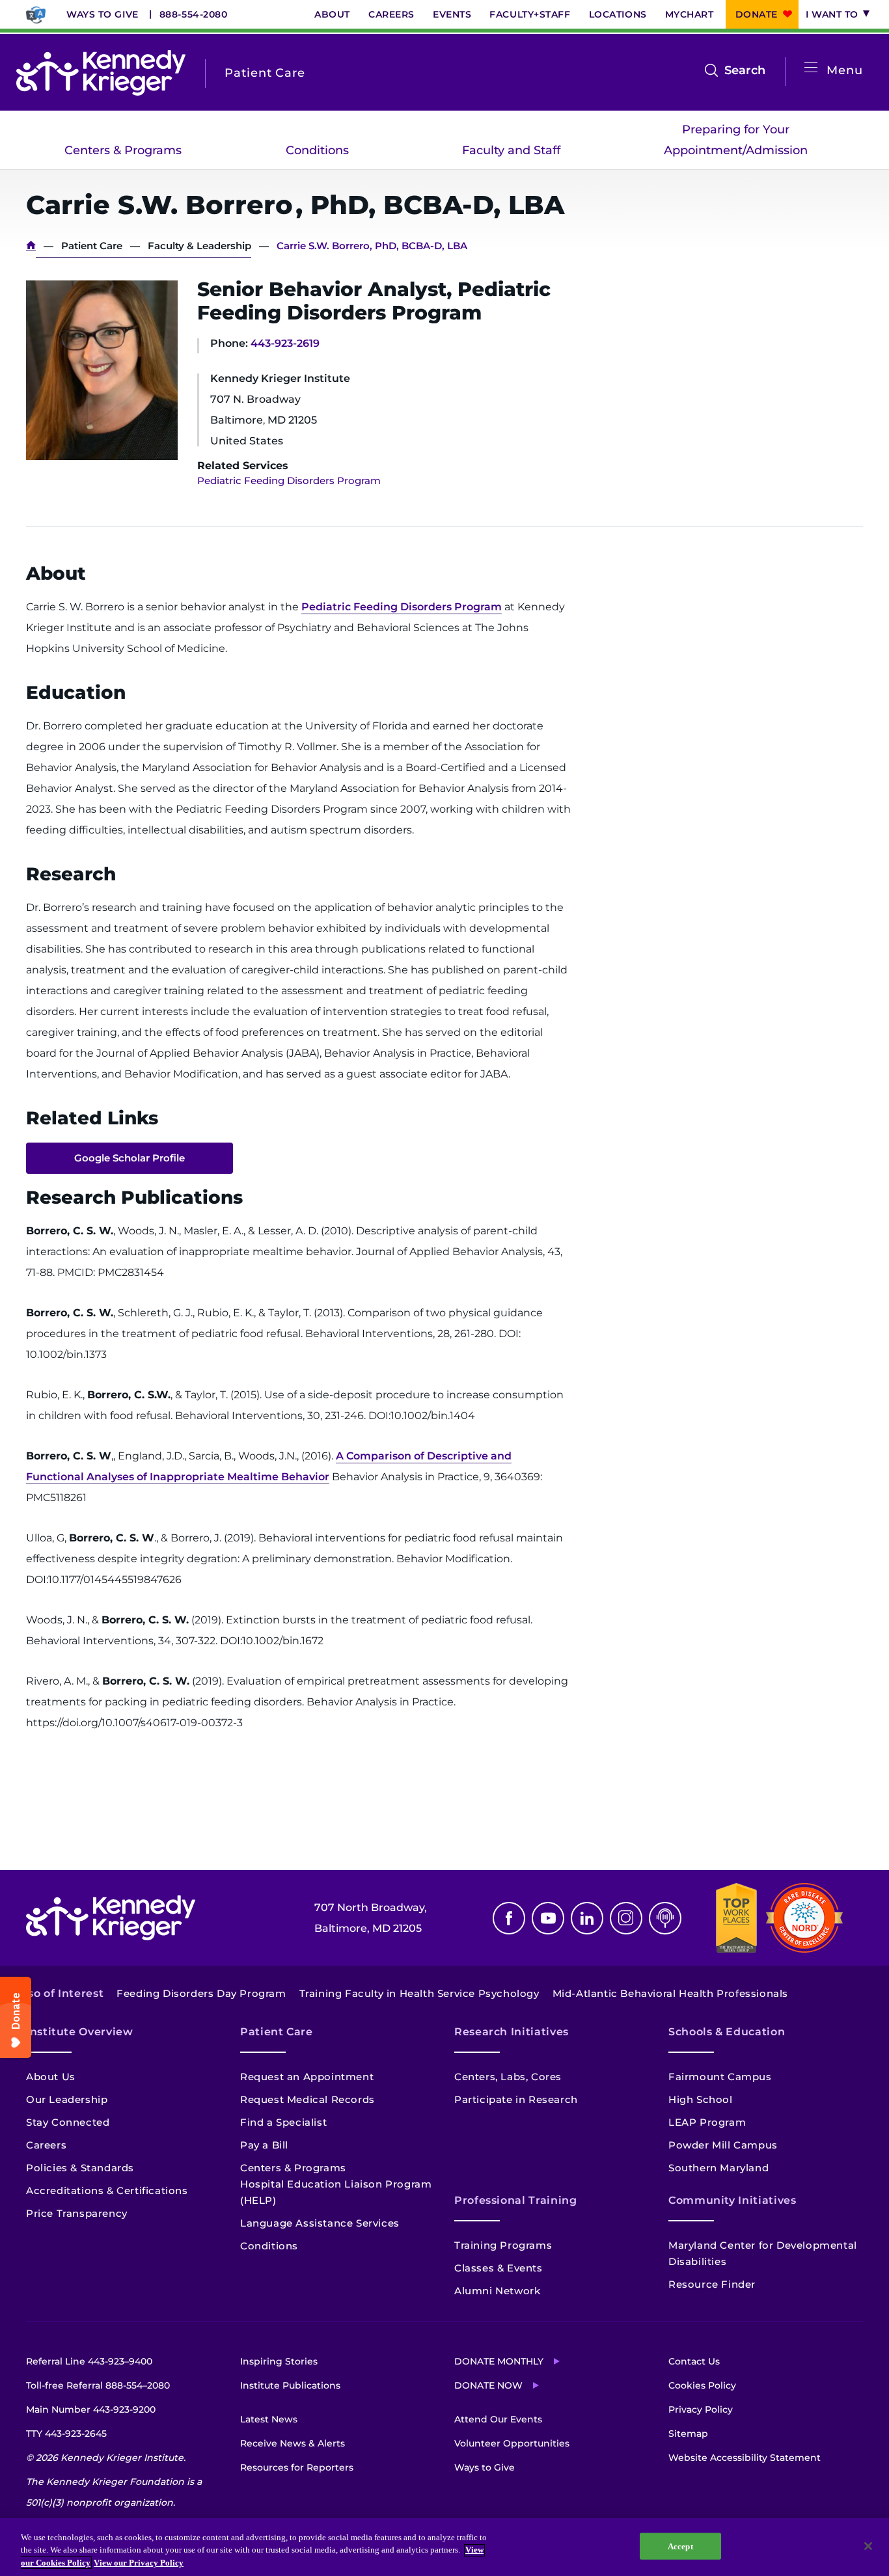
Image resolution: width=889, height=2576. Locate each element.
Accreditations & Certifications (107, 2190)
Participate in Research (516, 2099)
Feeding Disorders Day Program (201, 1993)
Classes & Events (499, 2268)
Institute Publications (290, 2385)
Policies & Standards (80, 2168)
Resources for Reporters (297, 2467)
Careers (391, 14)
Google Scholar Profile (130, 1158)
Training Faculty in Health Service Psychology (419, 1993)
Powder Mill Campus (723, 2145)
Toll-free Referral (98, 2385)
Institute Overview (80, 2032)
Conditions (317, 150)
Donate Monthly (499, 2361)
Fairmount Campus (720, 2077)
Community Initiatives (732, 2200)
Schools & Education (727, 2032)
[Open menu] (811, 68)
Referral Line (89, 2361)
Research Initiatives (512, 2032)
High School (701, 2099)
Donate (757, 14)
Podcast (665, 1918)
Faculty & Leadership (199, 246)
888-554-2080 (194, 14)
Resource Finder (712, 2284)
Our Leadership (67, 2099)
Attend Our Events (498, 2419)
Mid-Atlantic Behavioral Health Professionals (670, 1993)
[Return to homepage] (101, 73)
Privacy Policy (701, 2409)
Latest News (269, 2419)
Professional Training (515, 2200)
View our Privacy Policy (139, 2563)
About (332, 14)
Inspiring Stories (279, 2361)
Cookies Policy (702, 2385)
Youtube (548, 1918)
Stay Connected (68, 2122)
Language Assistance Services (320, 2223)
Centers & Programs (123, 150)
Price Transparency (77, 2213)
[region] (444, 2547)
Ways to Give (103, 14)
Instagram (626, 1918)
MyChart (690, 14)
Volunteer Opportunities (512, 2443)
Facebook (509, 1918)
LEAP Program (707, 2122)
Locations (618, 14)
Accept (680, 2546)
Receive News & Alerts (293, 2443)
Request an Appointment (307, 2077)
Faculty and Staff (511, 150)
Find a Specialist (283, 2122)
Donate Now (488, 2385)
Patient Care (92, 246)
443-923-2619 (285, 343)
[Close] (868, 2546)
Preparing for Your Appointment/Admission (736, 140)
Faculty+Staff (530, 14)
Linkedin (587, 1918)
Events (452, 14)
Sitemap (688, 2434)
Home (31, 246)
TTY (66, 2434)
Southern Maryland (718, 2168)
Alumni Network (497, 2291)
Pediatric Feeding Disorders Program (289, 481)
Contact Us (694, 2361)
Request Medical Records (308, 2099)
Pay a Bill (264, 2145)
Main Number (91, 2409)
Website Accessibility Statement (745, 2458)
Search (745, 72)
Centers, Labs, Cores (508, 2077)
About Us (51, 2077)
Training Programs (503, 2245)
